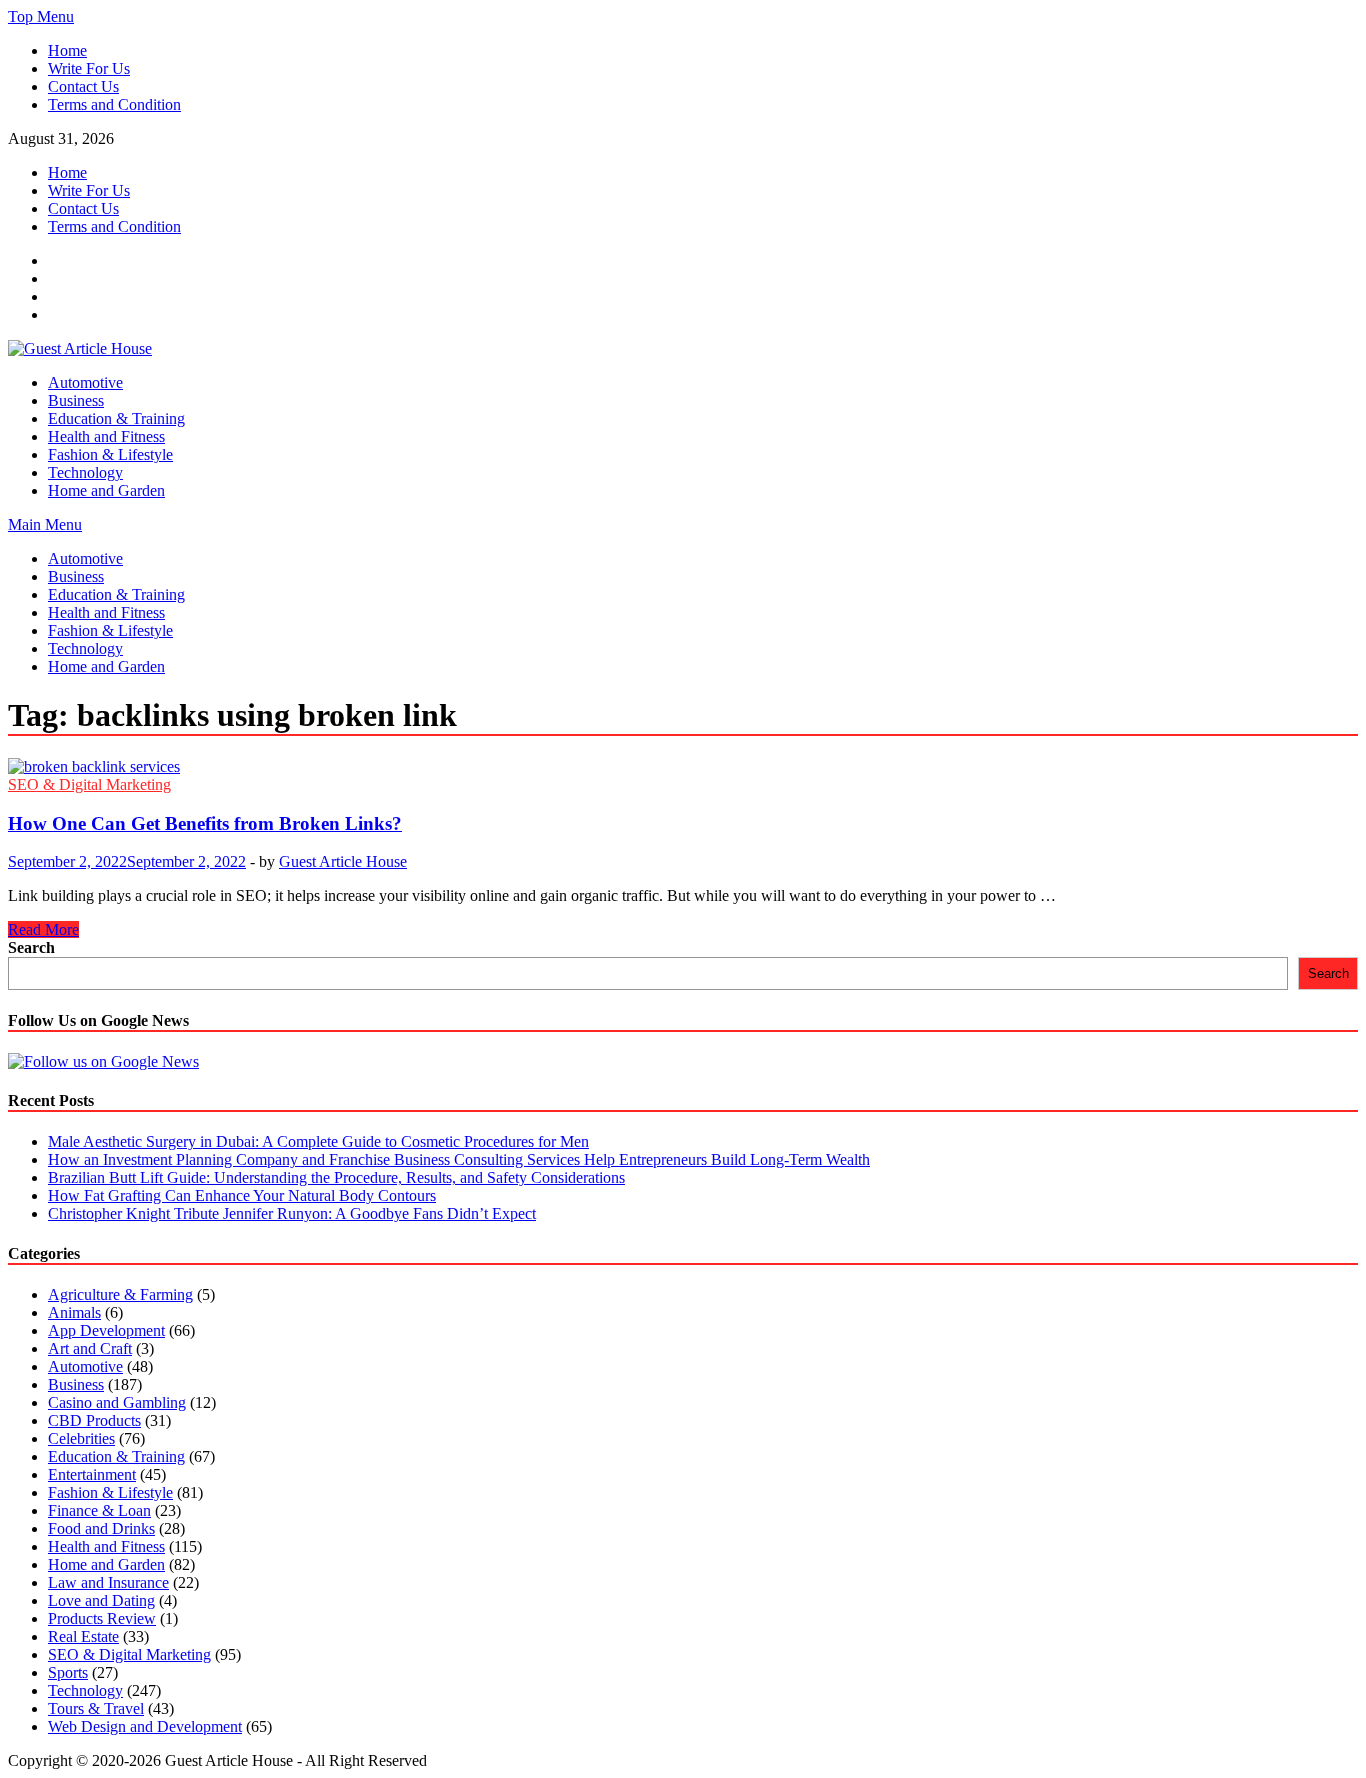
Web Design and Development (145, 1726)
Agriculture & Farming (120, 1294)
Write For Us (89, 68)
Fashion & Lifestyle (110, 454)
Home (67, 50)
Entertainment (92, 1474)
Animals (74, 1312)
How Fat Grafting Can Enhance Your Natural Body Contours (242, 1195)
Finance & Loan (99, 1510)
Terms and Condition (114, 104)
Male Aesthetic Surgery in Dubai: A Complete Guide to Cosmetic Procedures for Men (318, 1141)
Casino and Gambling (117, 1402)
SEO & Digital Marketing (89, 784)
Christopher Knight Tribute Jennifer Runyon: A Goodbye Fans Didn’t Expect (292, 1213)
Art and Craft (90, 1348)
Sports (68, 1672)
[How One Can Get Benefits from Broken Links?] (683, 767)
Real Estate (83, 1636)
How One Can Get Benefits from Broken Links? (205, 823)
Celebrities (81, 1438)
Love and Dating (101, 1600)
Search (31, 947)
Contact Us (83, 86)
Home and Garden (106, 490)
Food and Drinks (101, 1528)
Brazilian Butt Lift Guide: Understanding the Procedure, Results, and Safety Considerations (336, 1177)
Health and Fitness (106, 436)
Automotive (85, 382)
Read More (43, 929)
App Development (106, 1330)
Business (76, 400)
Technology (85, 472)
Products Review (102, 1618)
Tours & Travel (96, 1708)
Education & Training (116, 418)
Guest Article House (343, 861)
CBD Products (94, 1420)
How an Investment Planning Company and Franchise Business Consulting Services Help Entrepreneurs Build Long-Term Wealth (459, 1159)
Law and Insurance (108, 1582)
